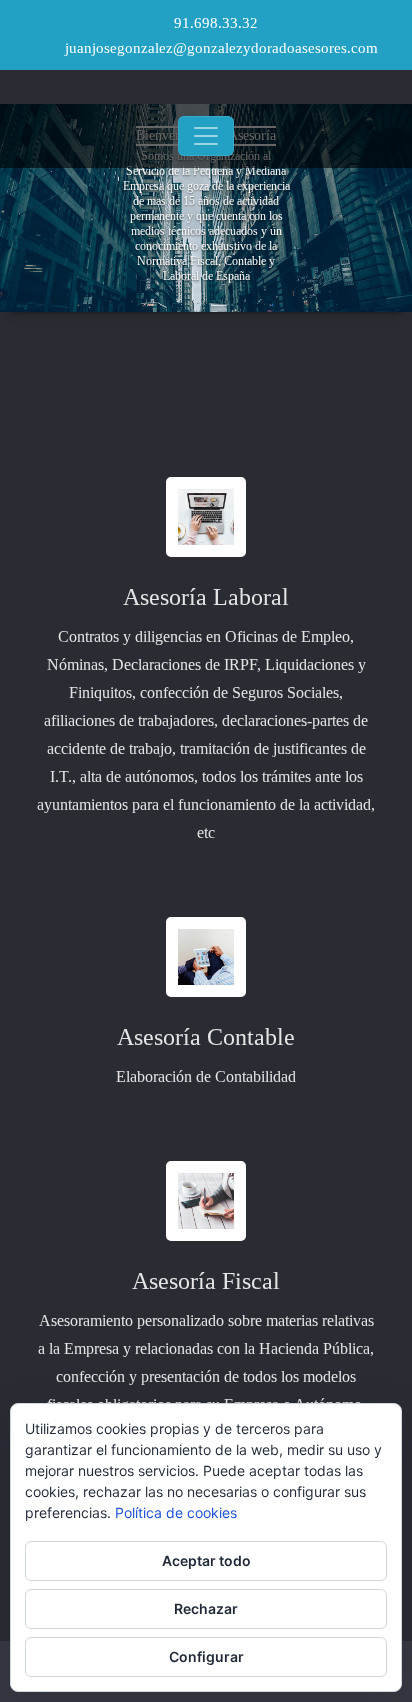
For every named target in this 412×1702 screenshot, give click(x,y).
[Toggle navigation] (206, 136)
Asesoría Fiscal (206, 1281)
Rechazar (206, 1608)
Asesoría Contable (206, 1037)
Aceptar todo (206, 1560)
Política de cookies (176, 1512)
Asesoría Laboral (206, 597)
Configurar (206, 1656)
